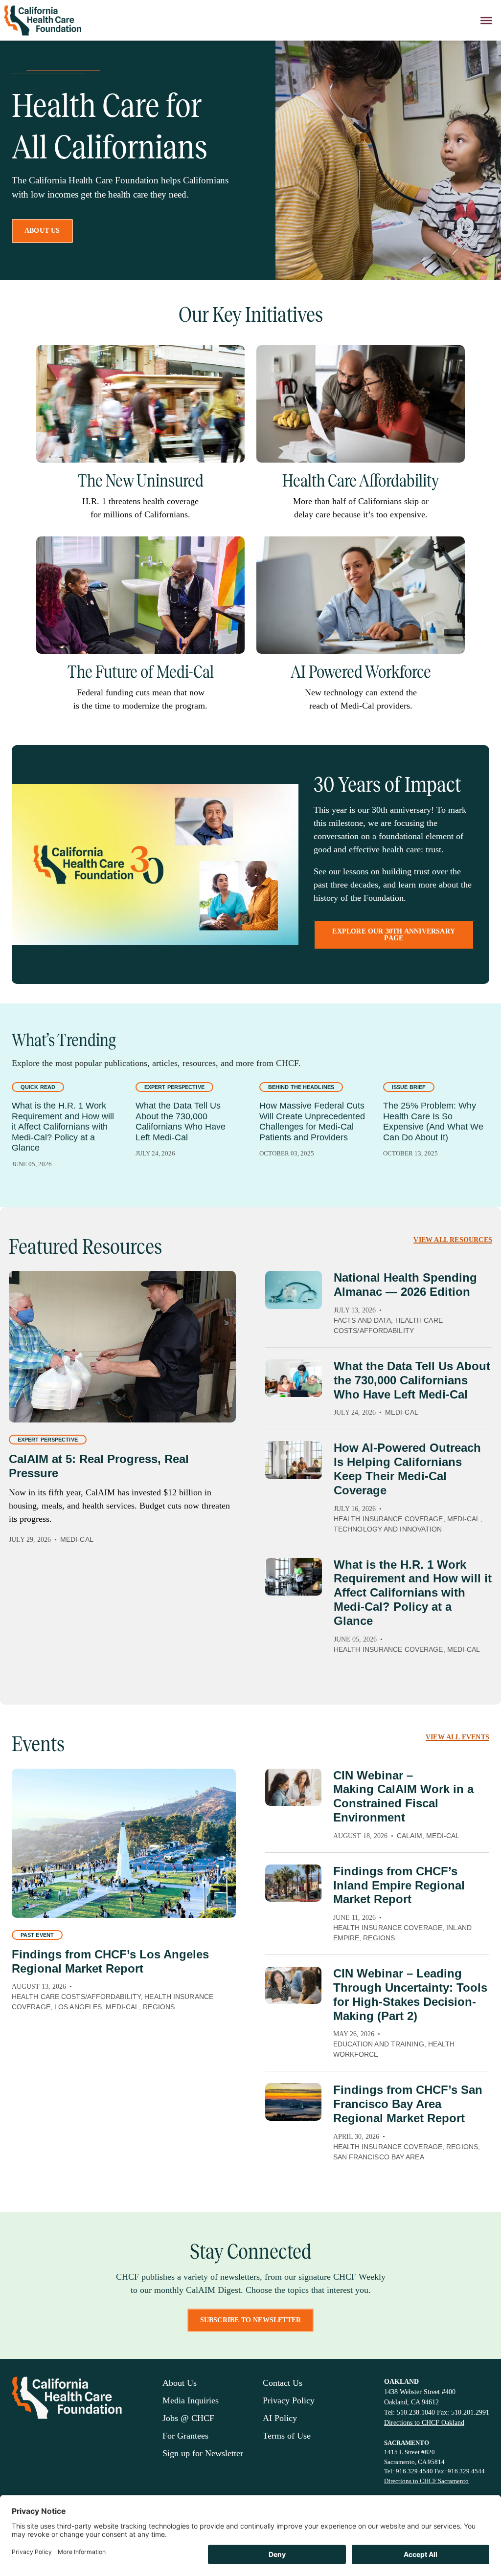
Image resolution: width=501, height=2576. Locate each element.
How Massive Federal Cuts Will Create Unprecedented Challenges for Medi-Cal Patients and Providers (312, 1121)
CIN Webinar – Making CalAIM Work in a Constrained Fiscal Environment (403, 1796)
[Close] (486, 20)
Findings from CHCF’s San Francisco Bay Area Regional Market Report (408, 2104)
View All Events (457, 1737)
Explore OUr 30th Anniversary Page (394, 935)
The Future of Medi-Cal (141, 672)
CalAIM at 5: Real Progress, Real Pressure (99, 1466)
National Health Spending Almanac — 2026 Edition (405, 1285)
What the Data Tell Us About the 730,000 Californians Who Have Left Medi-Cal (181, 1121)
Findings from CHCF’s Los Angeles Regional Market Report (110, 1961)
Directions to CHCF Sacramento (426, 2481)
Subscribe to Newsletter (251, 2320)
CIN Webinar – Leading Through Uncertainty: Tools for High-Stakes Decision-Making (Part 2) (410, 1994)
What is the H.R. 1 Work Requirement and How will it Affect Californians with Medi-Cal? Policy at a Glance (63, 1127)
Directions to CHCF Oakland (424, 2423)
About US (42, 231)
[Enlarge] (232, 358)
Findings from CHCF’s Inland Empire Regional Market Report (399, 1885)
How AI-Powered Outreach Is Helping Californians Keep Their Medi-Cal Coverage (407, 1469)
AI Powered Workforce (361, 672)
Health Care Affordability (361, 481)
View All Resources (453, 1240)
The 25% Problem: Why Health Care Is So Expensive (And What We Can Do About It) (433, 1121)
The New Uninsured (141, 481)
